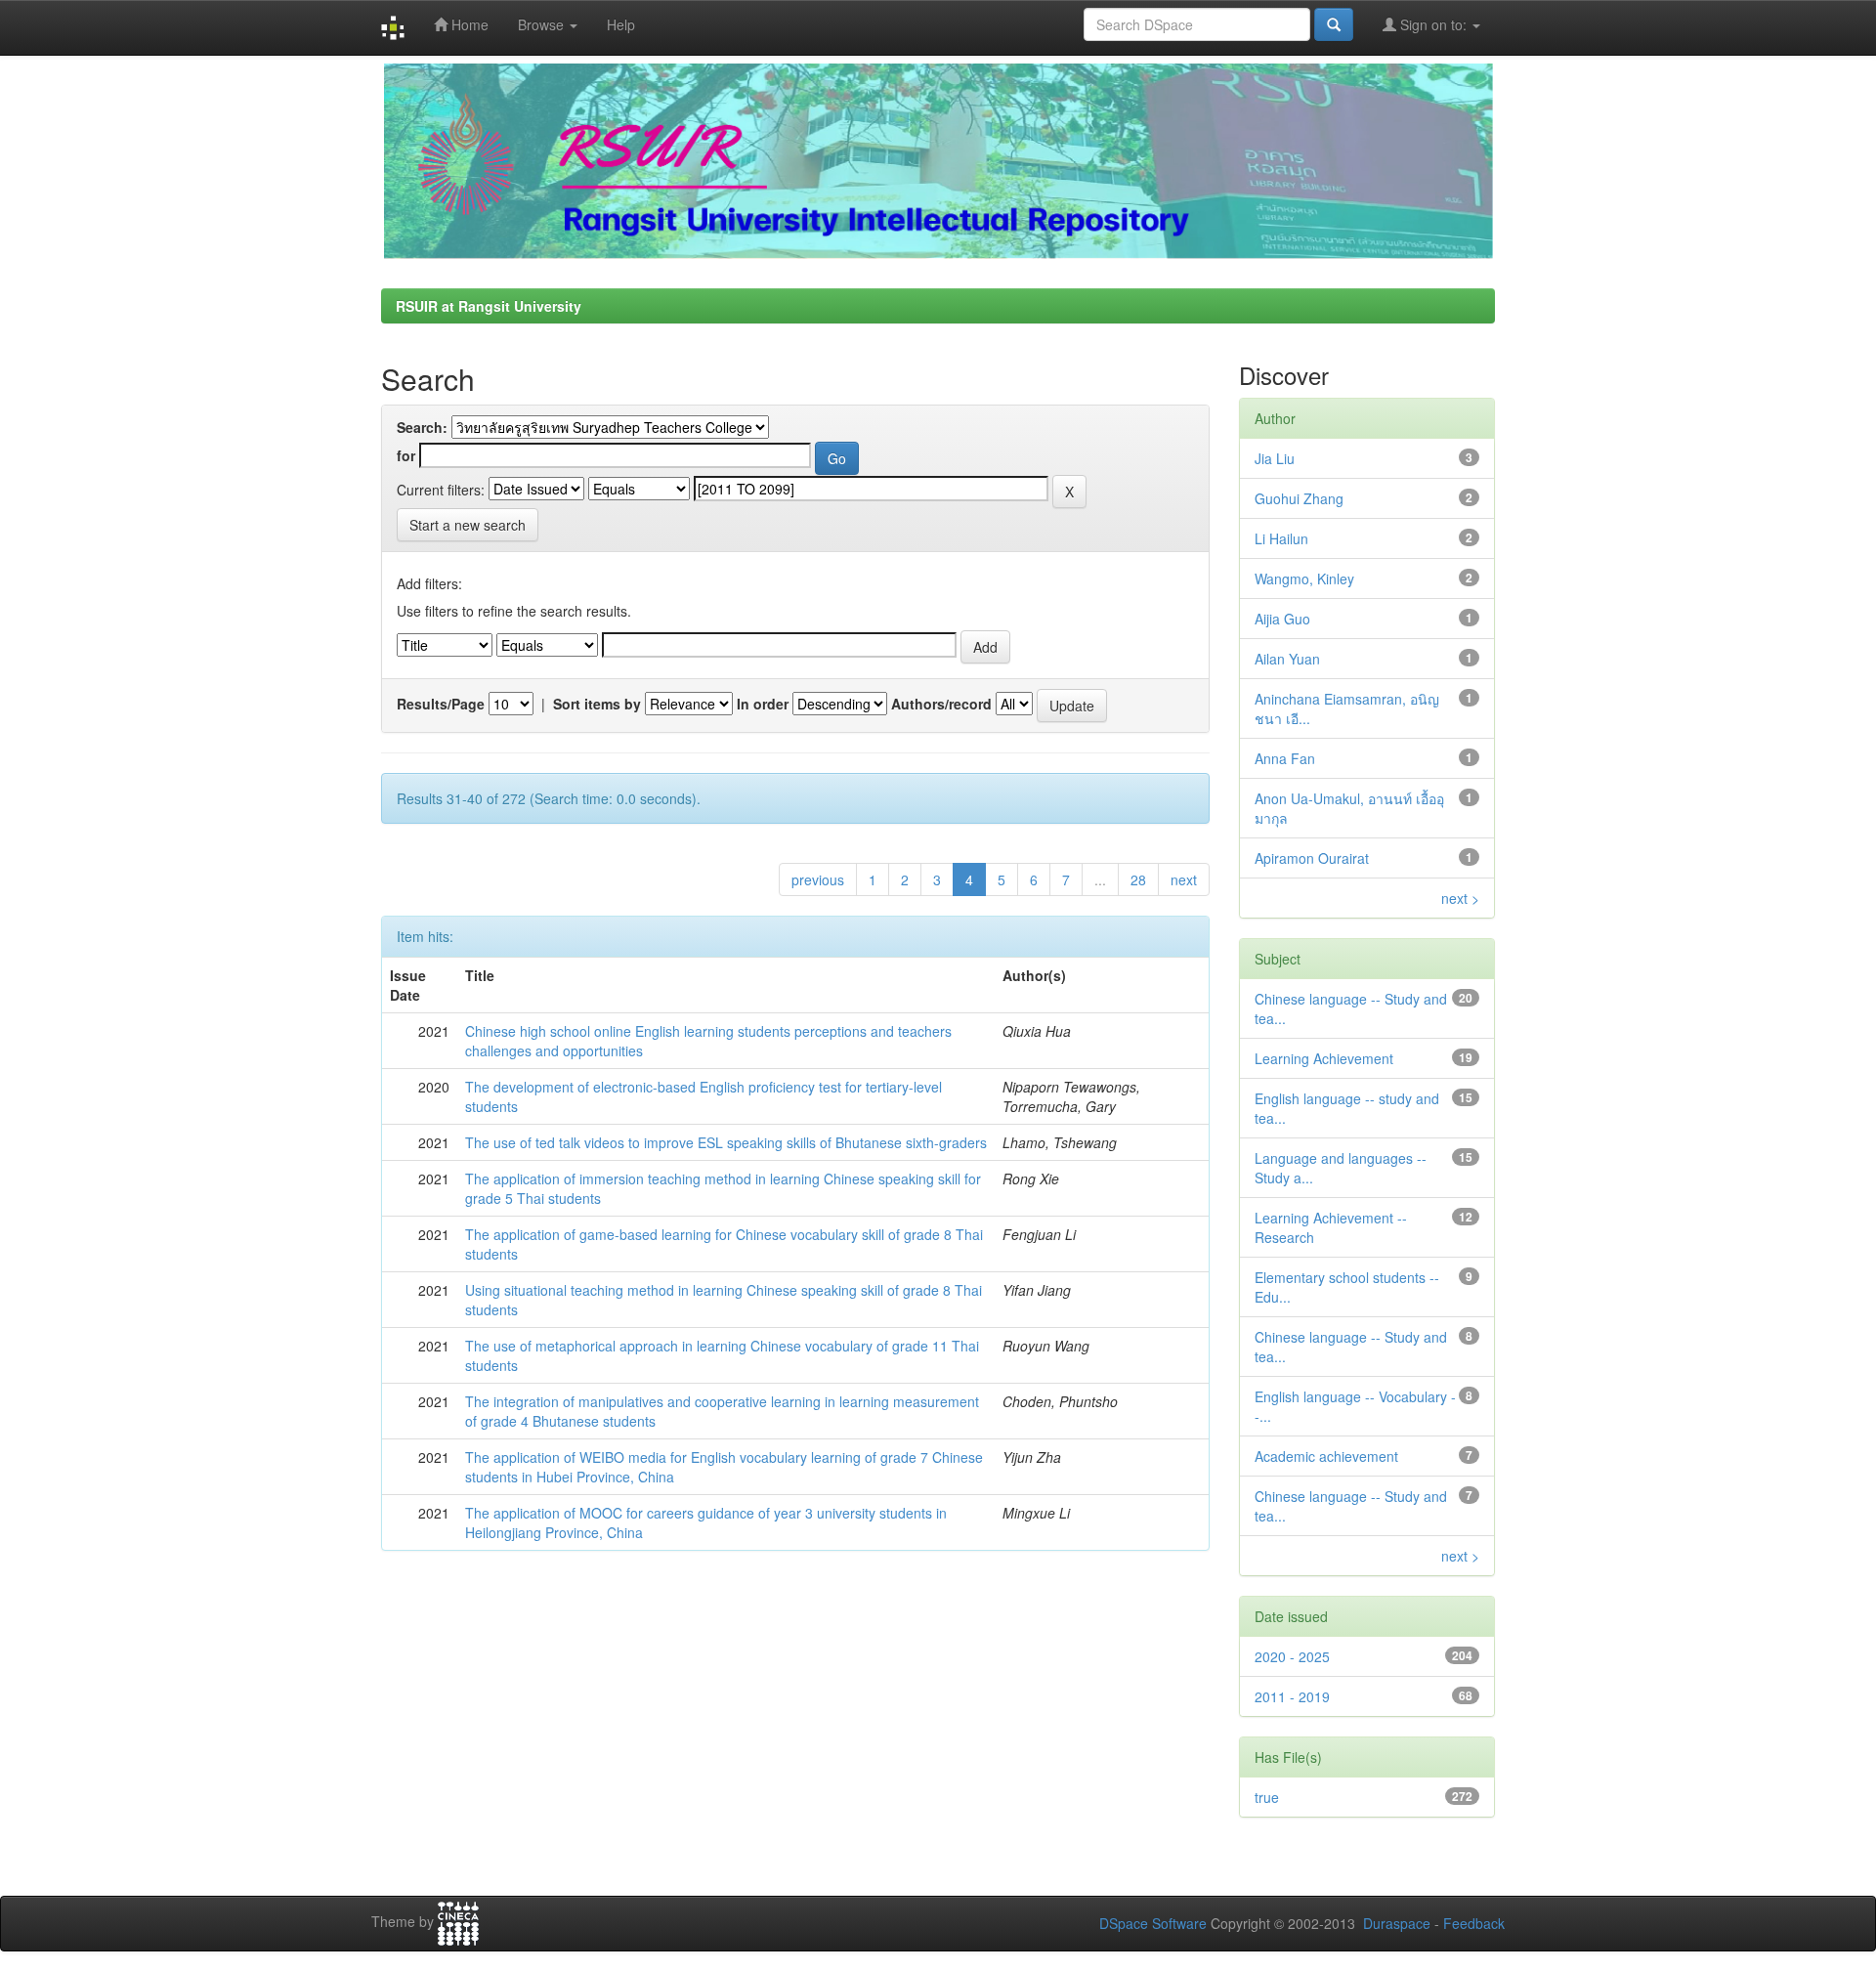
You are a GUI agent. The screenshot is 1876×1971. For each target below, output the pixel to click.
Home (468, 24)
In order (763, 704)
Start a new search (468, 525)
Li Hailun (1281, 538)
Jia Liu (1275, 458)
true (1267, 1797)
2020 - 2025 (1292, 1656)
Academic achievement (1326, 1456)
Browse (543, 24)
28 (1138, 879)
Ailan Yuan (1287, 659)
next (1184, 879)
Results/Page (441, 704)
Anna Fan (1285, 758)
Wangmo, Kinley (1304, 578)
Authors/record (941, 704)
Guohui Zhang (1299, 498)
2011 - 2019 (1292, 1696)
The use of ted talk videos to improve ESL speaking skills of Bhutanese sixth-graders (726, 1142)
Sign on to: (1433, 24)
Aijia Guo (1282, 619)
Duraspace (1397, 1923)
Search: (422, 427)
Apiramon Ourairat (1312, 858)
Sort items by (597, 704)
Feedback (1474, 1923)
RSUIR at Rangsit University (489, 306)
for (406, 455)
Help (621, 24)
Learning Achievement (1324, 1058)
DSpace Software (1153, 1923)
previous (818, 879)
